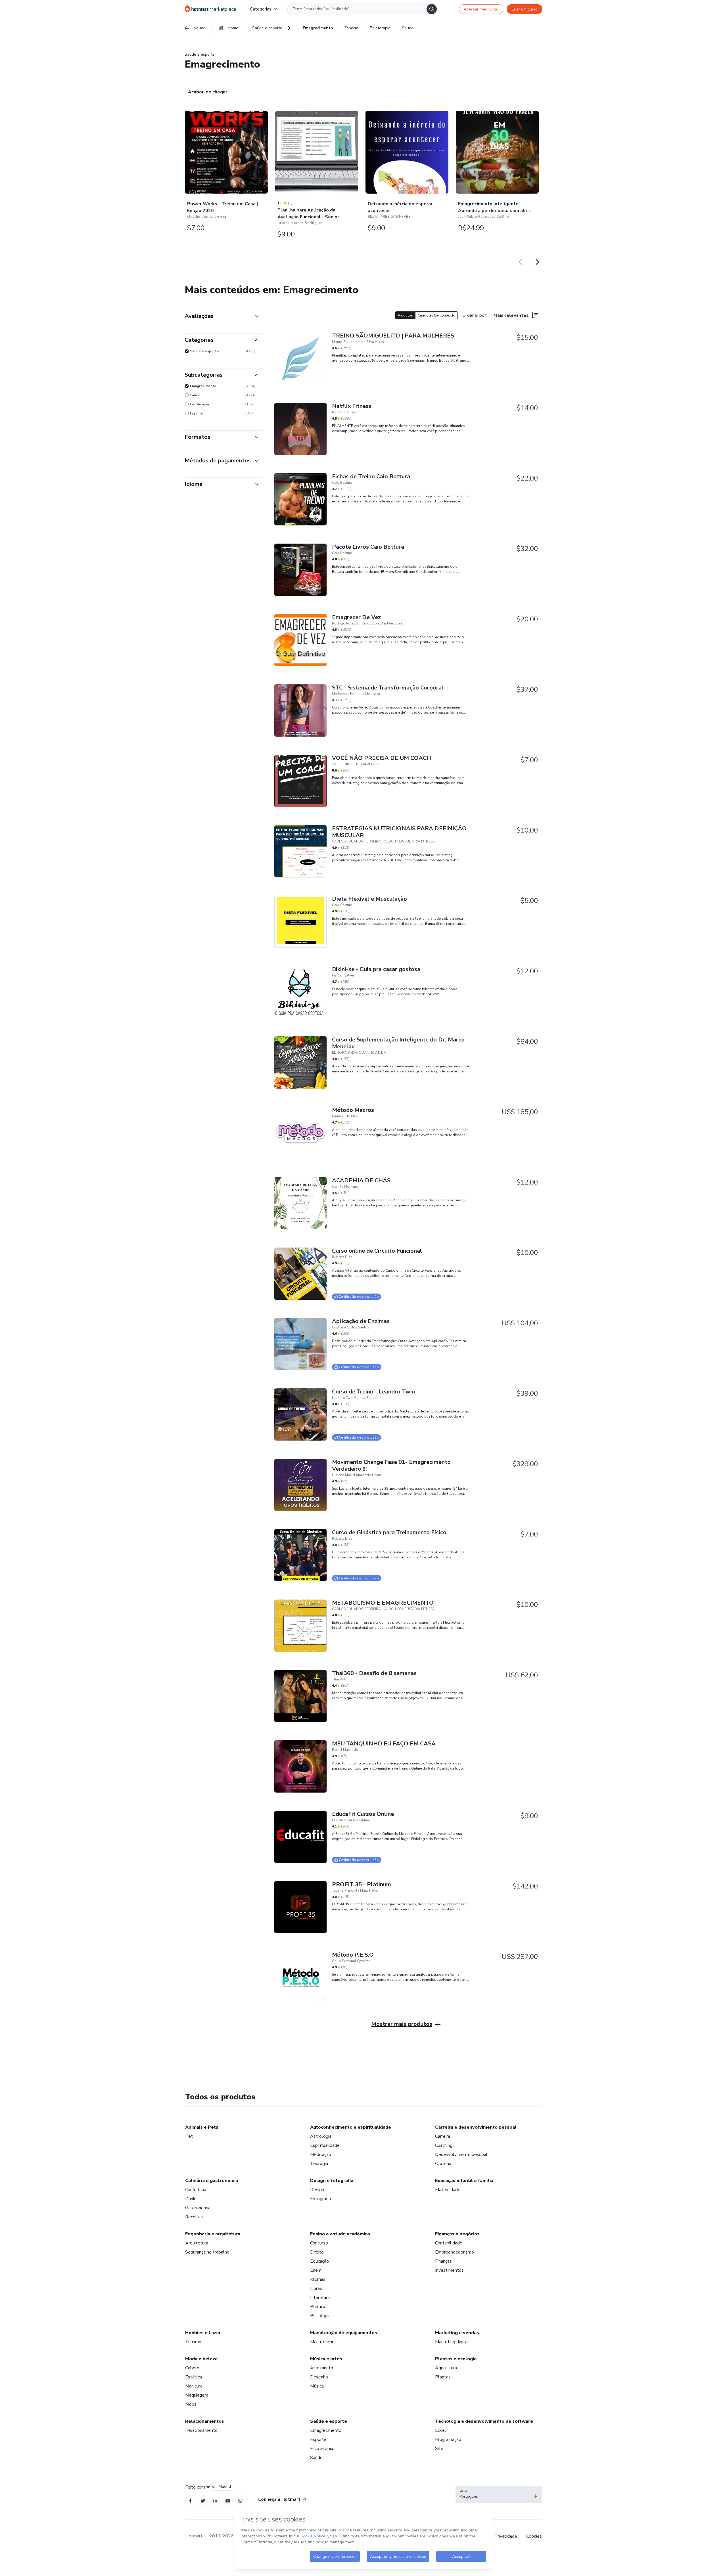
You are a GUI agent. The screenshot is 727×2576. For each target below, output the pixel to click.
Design (317, 2190)
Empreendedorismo (455, 2252)
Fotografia (320, 2199)
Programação (448, 2439)
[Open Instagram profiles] (240, 2500)
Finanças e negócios (457, 2234)
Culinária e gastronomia (212, 2181)
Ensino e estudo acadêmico (340, 2234)
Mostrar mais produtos (402, 2024)
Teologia (319, 2164)
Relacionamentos (205, 2421)
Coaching (444, 2145)
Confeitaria (196, 2190)
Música (317, 2386)
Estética (194, 2377)
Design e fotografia (332, 2181)
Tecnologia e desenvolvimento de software (484, 2421)
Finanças (443, 2261)
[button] (499, 2495)
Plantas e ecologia (456, 2359)
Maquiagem (197, 2395)
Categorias (261, 9)
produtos (405, 315)
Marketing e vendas (457, 2333)
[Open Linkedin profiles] (215, 2500)
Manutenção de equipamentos (344, 2333)
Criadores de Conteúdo (436, 315)
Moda (191, 2404)
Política (318, 2307)
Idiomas (318, 2279)
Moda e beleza (201, 2359)
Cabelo (192, 2368)
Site (439, 2449)
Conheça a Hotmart (279, 2499)
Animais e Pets (202, 2127)
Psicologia (320, 2316)
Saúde (316, 2458)
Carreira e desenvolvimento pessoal (476, 2127)
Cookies (534, 2536)
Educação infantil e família (464, 2181)
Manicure (194, 2386)
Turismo (193, 2342)
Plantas (443, 2377)
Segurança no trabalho (207, 2252)
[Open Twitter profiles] (203, 2500)
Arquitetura (197, 2243)
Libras (316, 2288)
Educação (319, 2261)
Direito (317, 2252)
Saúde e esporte (329, 2421)
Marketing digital (452, 2342)
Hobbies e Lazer (203, 2333)
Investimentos (449, 2270)
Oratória (443, 2164)
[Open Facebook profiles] (190, 2500)
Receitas (194, 2217)
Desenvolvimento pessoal (461, 2154)
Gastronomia (198, 2208)
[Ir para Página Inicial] (210, 9)
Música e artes (326, 2359)
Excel (441, 2430)
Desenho (319, 2377)
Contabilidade (449, 2243)
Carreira (443, 2136)
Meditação (321, 2154)
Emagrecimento (326, 2430)
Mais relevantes (511, 315)
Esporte (318, 2439)
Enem (316, 2270)
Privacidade (506, 2536)
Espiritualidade (325, 2145)
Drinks (191, 2199)
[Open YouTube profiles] (228, 2500)
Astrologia (321, 2136)
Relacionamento (201, 2430)
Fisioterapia (322, 2449)
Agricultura (446, 2368)
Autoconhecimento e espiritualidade (351, 2127)
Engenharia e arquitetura (213, 2234)
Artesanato (322, 2368)
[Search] (432, 9)
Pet (189, 2136)
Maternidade (448, 2190)
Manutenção (322, 2342)
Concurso (319, 2243)
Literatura (320, 2298)
